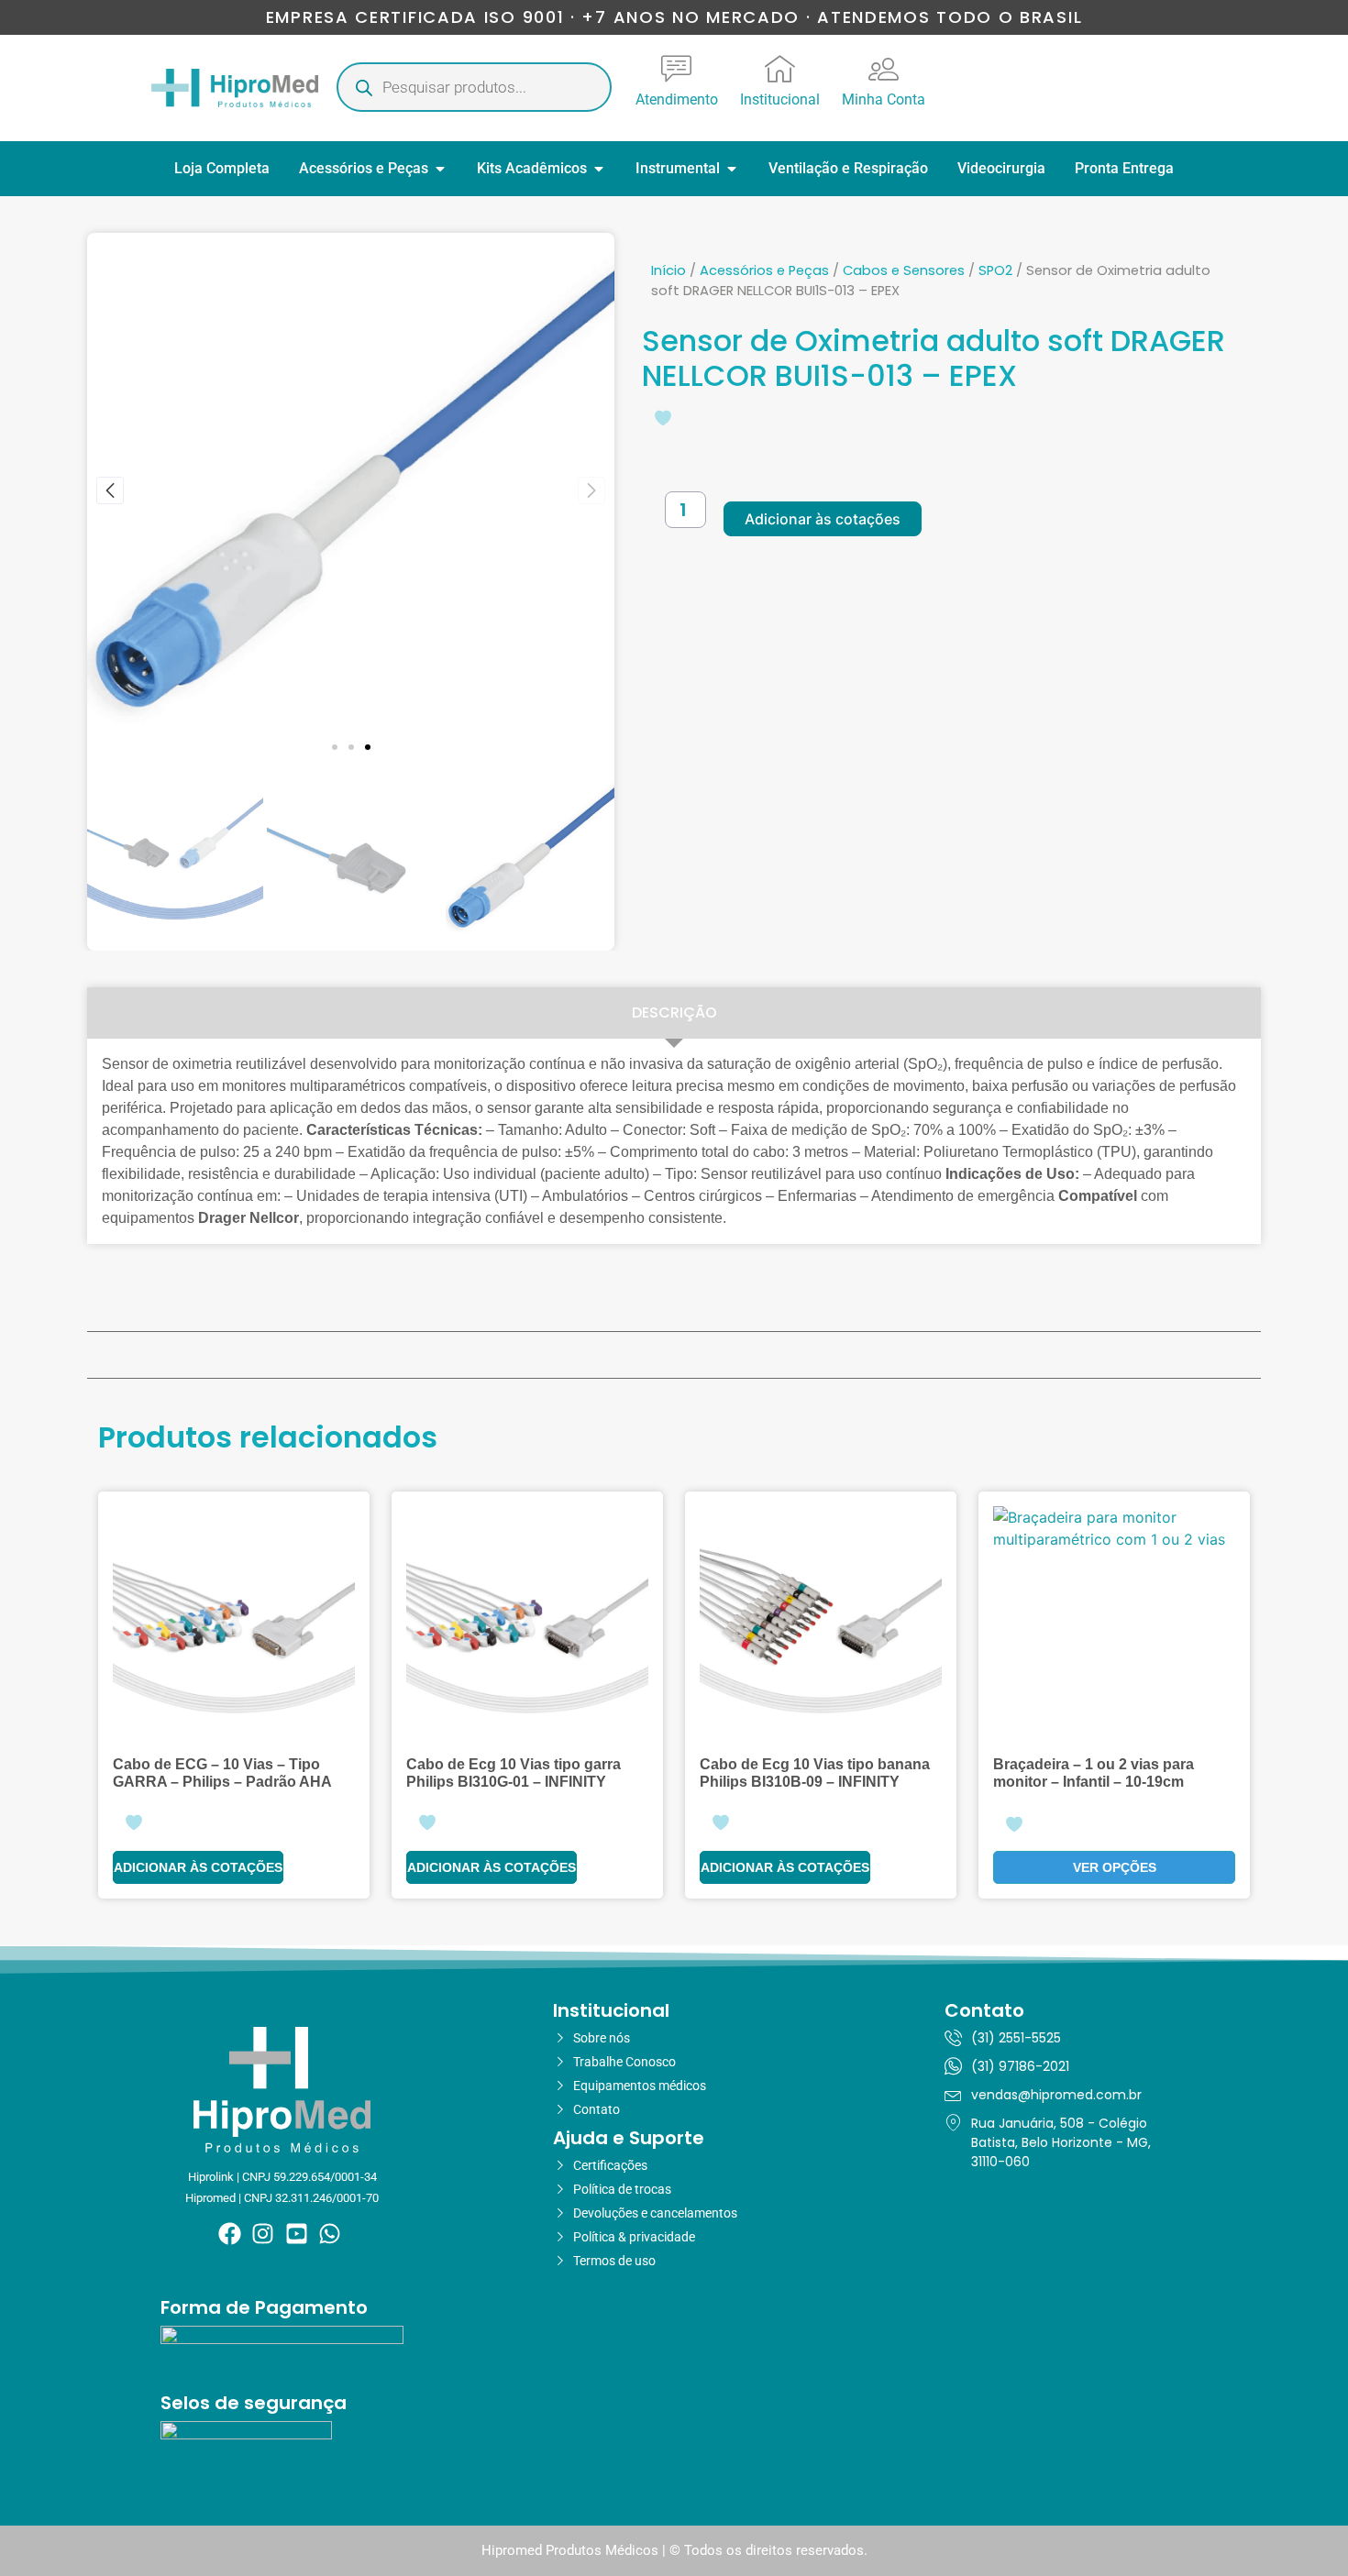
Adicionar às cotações (823, 519)
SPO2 (995, 270)
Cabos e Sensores (904, 270)
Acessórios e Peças (764, 270)
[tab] (674, 1013)
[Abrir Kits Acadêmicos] (599, 169)
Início (668, 270)
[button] (335, 747)
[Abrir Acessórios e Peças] (440, 169)
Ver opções (1115, 1867)
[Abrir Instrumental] (732, 169)
